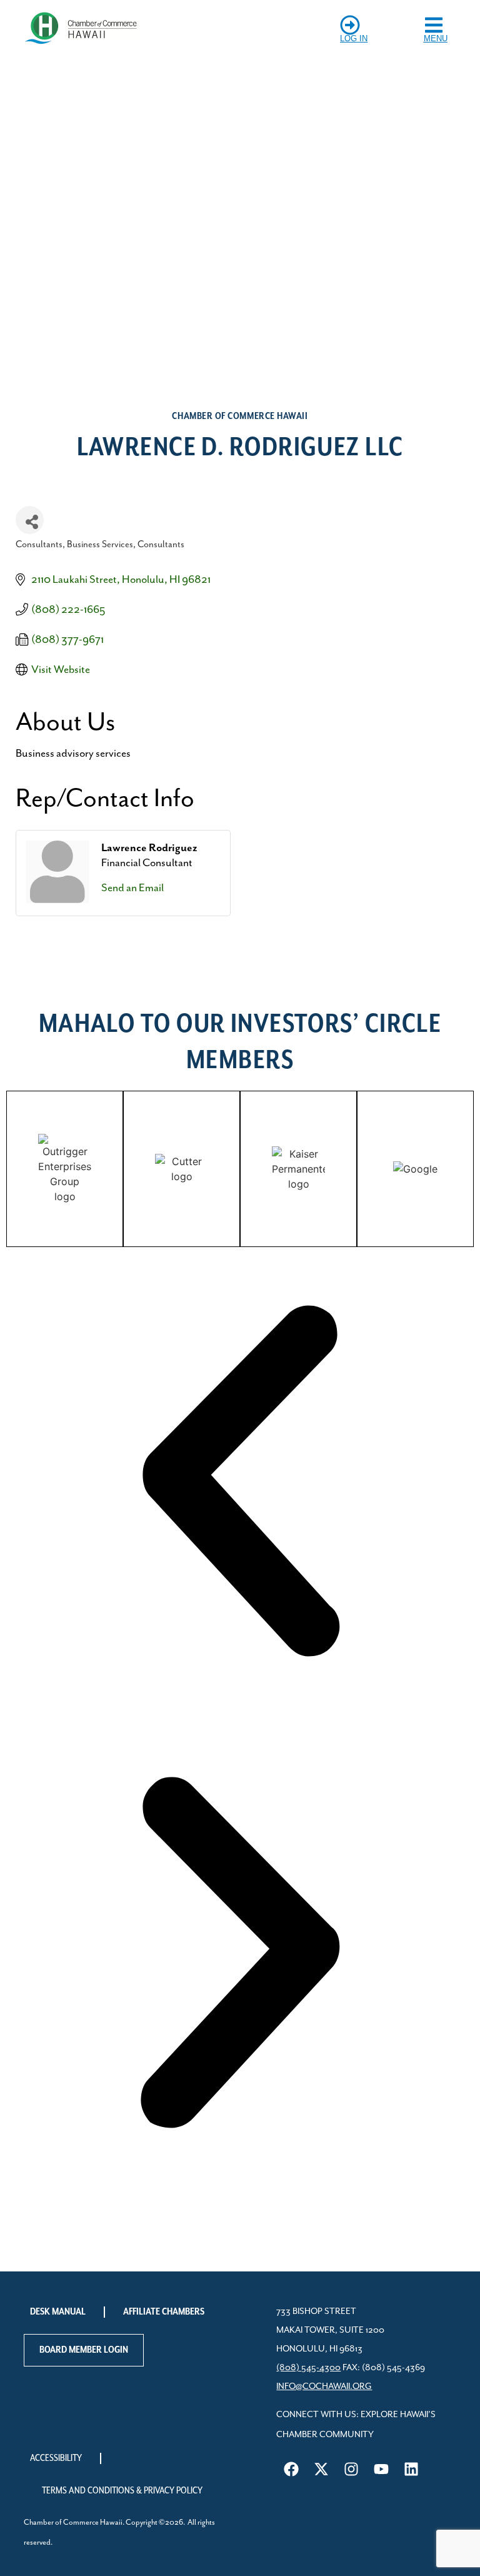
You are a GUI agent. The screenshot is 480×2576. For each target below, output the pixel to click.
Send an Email (132, 888)
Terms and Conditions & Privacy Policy (122, 2491)
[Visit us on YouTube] (381, 2469)
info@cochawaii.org (324, 2387)
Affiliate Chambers (164, 2312)
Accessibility (56, 2458)
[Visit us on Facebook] (291, 2469)
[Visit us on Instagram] (351, 2469)
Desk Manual (58, 2312)
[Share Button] (30, 520)
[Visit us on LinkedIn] (411, 2469)
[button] (240, 1483)
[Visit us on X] (321, 2469)
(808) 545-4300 (308, 2368)
